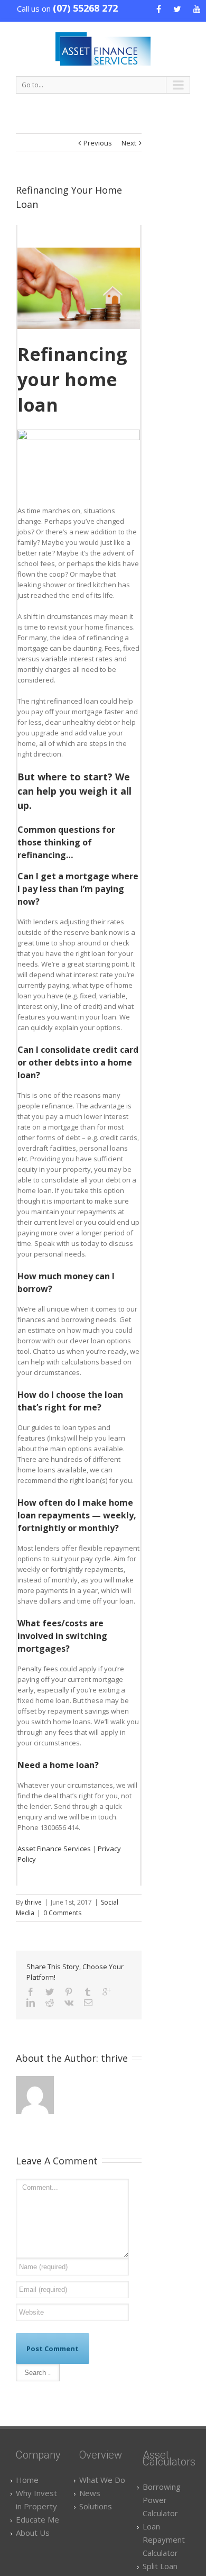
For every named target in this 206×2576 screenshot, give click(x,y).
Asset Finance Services (54, 1849)
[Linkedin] (31, 2002)
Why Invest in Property (36, 2500)
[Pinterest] (69, 1992)
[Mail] (88, 2002)
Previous (98, 143)
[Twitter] (50, 1992)
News (90, 2493)
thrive (33, 1902)
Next (129, 143)
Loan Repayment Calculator (164, 2539)
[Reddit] (50, 2002)
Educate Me (38, 2519)
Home (27, 2480)
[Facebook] (31, 1992)
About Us (33, 2533)
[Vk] (69, 2002)
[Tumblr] (88, 1992)
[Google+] (107, 1992)
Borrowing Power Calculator (162, 2500)
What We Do (102, 2480)
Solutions (96, 2506)
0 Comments (62, 1913)
